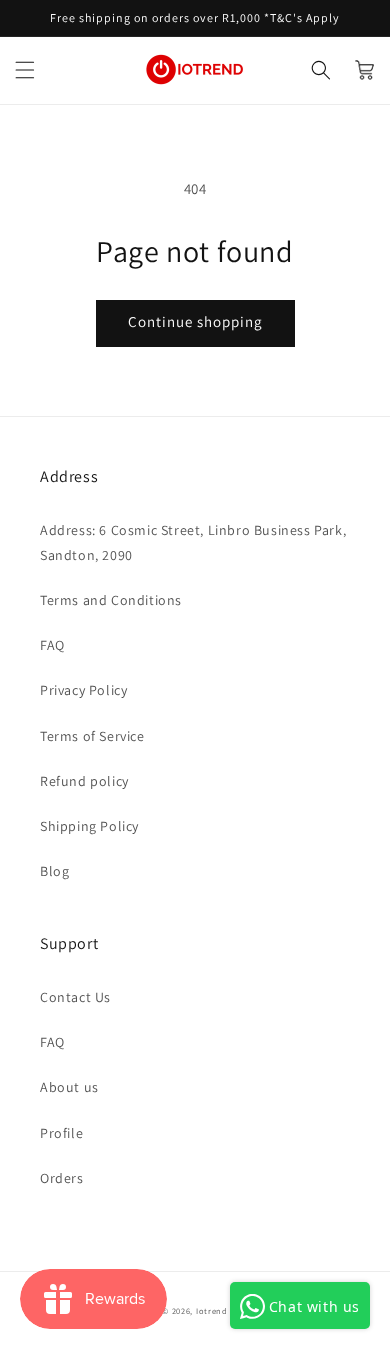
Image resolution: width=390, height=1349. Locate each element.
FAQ (52, 645)
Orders (62, 1178)
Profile (61, 1133)
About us (69, 1087)
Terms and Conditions (111, 600)
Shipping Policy (89, 826)
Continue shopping (195, 321)
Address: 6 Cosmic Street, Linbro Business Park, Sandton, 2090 (193, 542)
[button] (25, 70)
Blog (54, 871)
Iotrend (212, 1310)
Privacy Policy (83, 690)
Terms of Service (92, 736)
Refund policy (84, 781)
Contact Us (75, 997)
